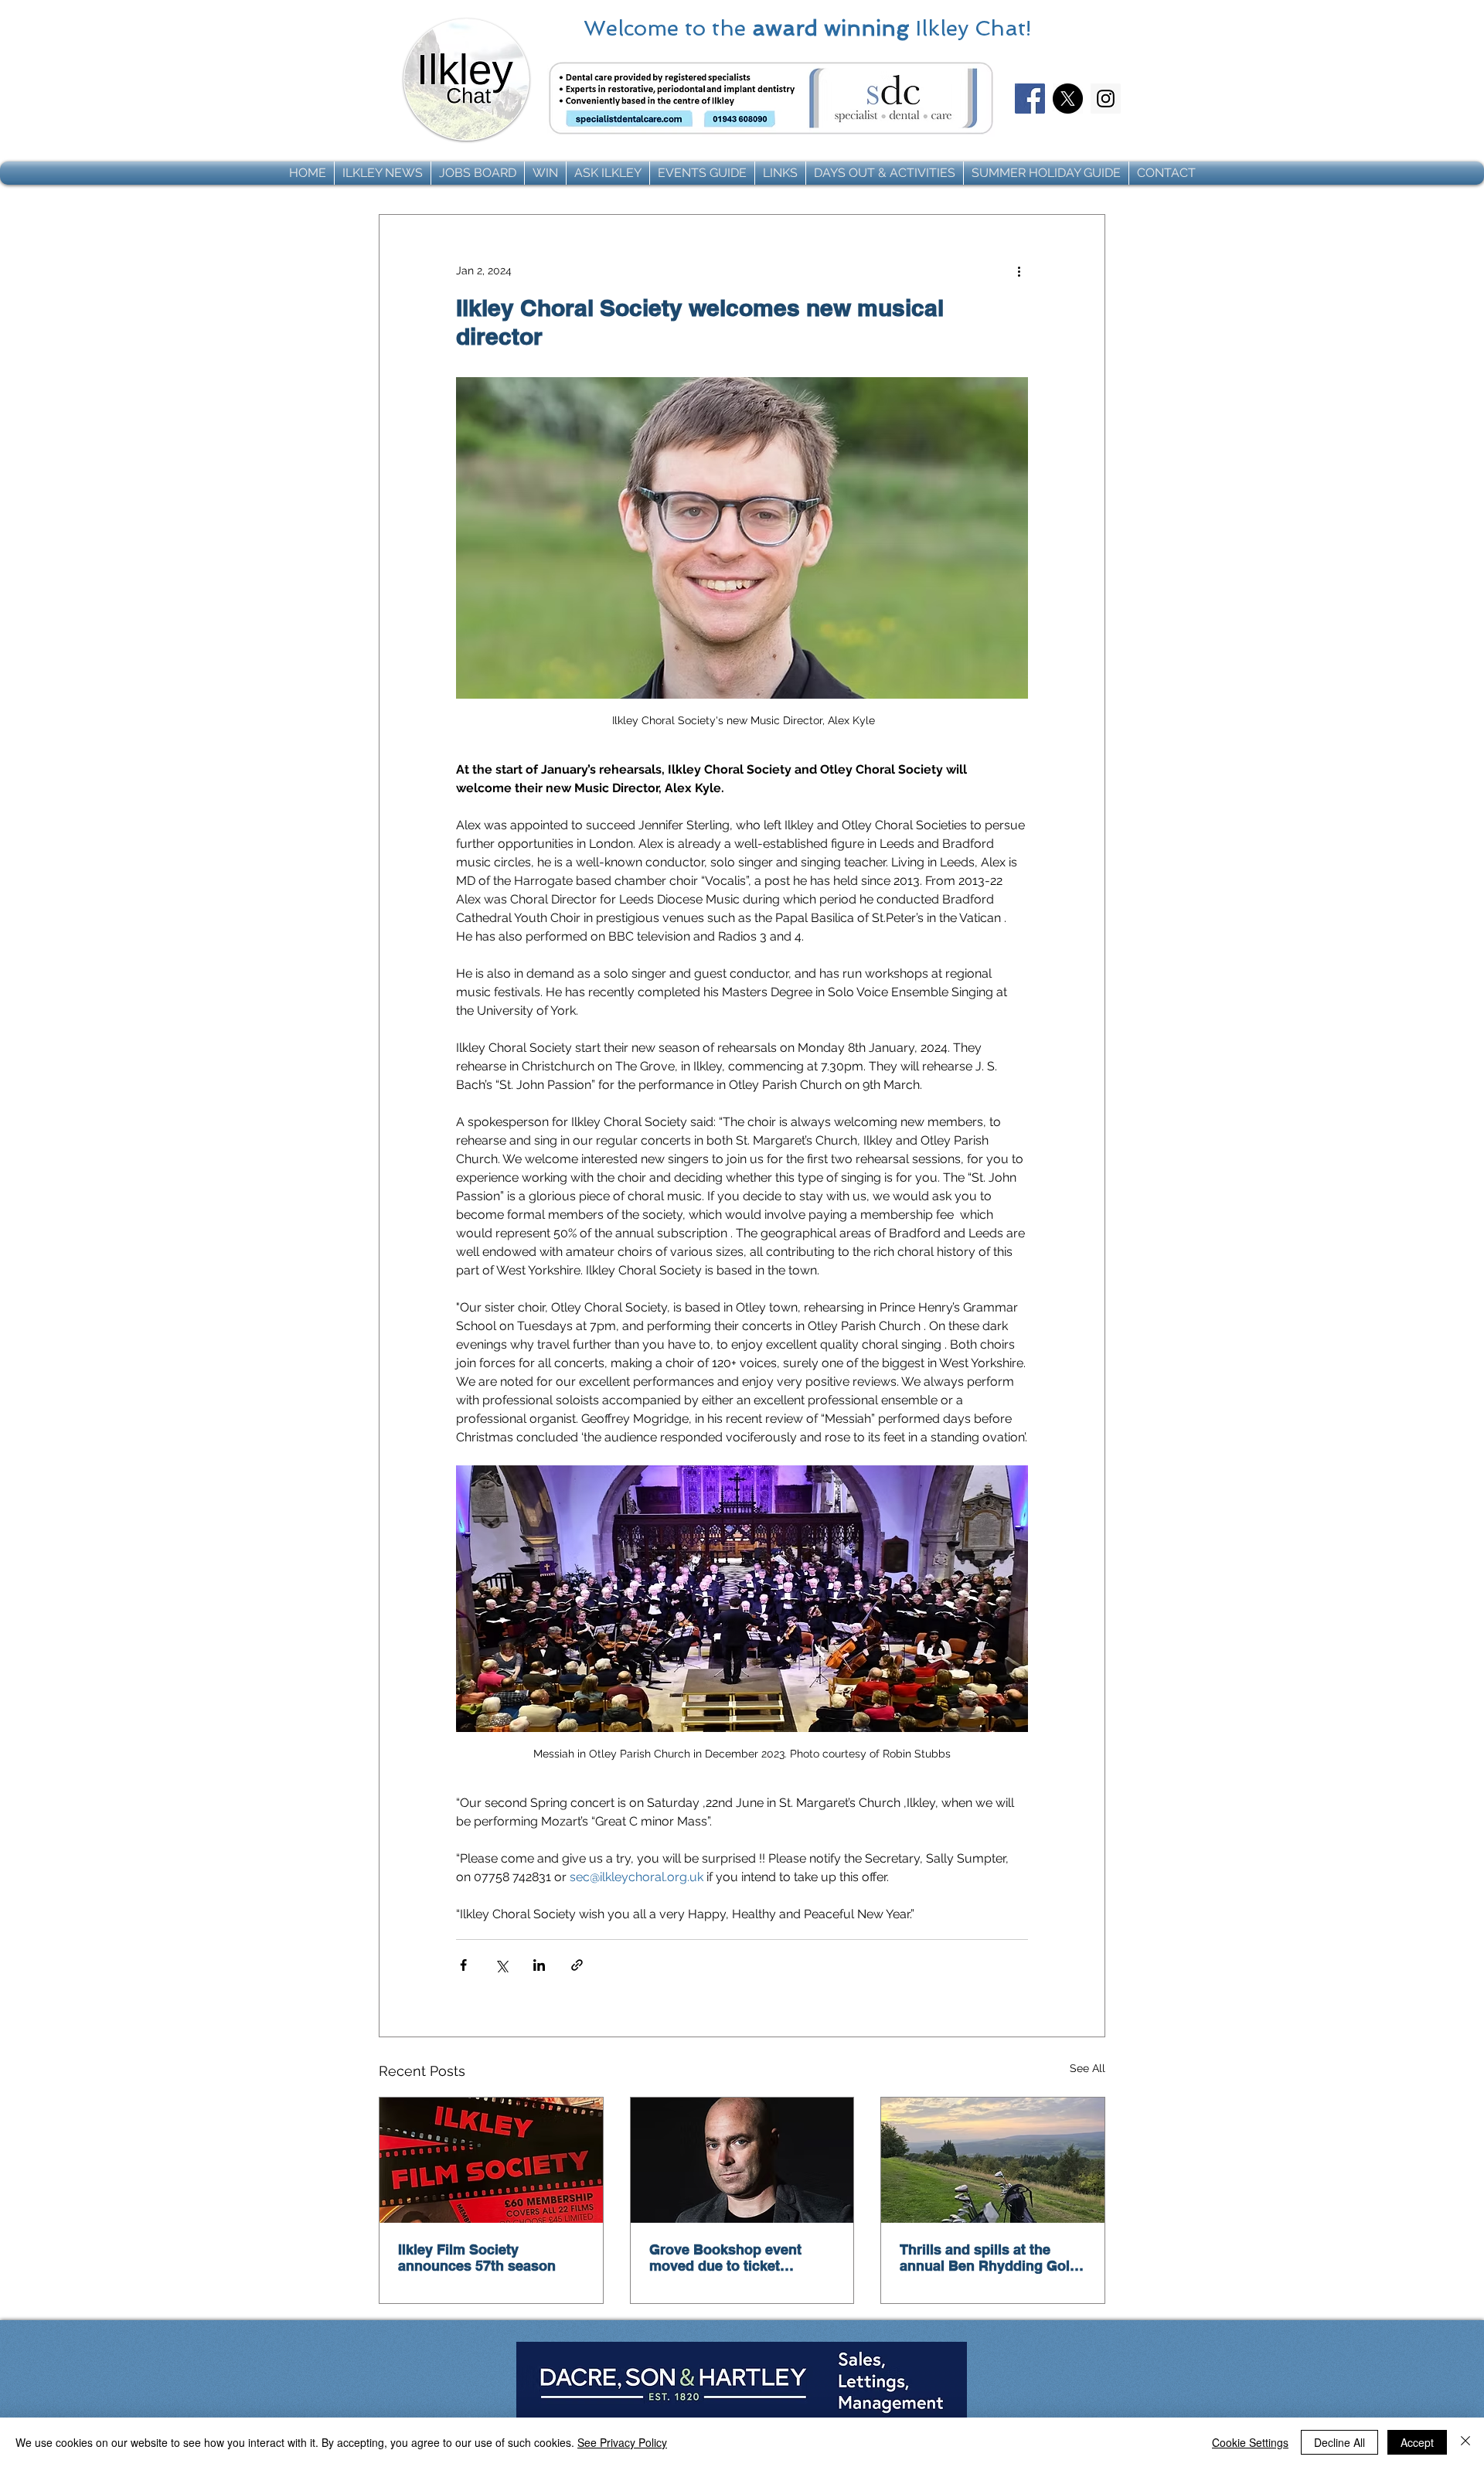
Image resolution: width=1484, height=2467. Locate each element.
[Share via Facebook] (463, 1965)
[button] (383, 173)
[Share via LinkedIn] (539, 1965)
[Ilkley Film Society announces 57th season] (491, 2160)
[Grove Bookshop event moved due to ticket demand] (742, 2160)
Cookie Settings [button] (1250, 2442)
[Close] (1465, 2442)
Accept (1417, 2442)
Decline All (1339, 2442)
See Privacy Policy (622, 2442)
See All (1087, 2068)
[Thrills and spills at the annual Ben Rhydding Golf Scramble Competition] (993, 2160)
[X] (1068, 99)
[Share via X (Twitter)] (501, 1965)
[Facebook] (1030, 99)
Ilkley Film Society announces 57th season (477, 2258)
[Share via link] (577, 1965)
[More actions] (1019, 271)
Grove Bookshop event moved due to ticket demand (725, 2258)
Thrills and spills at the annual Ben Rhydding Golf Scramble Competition (987, 2258)
